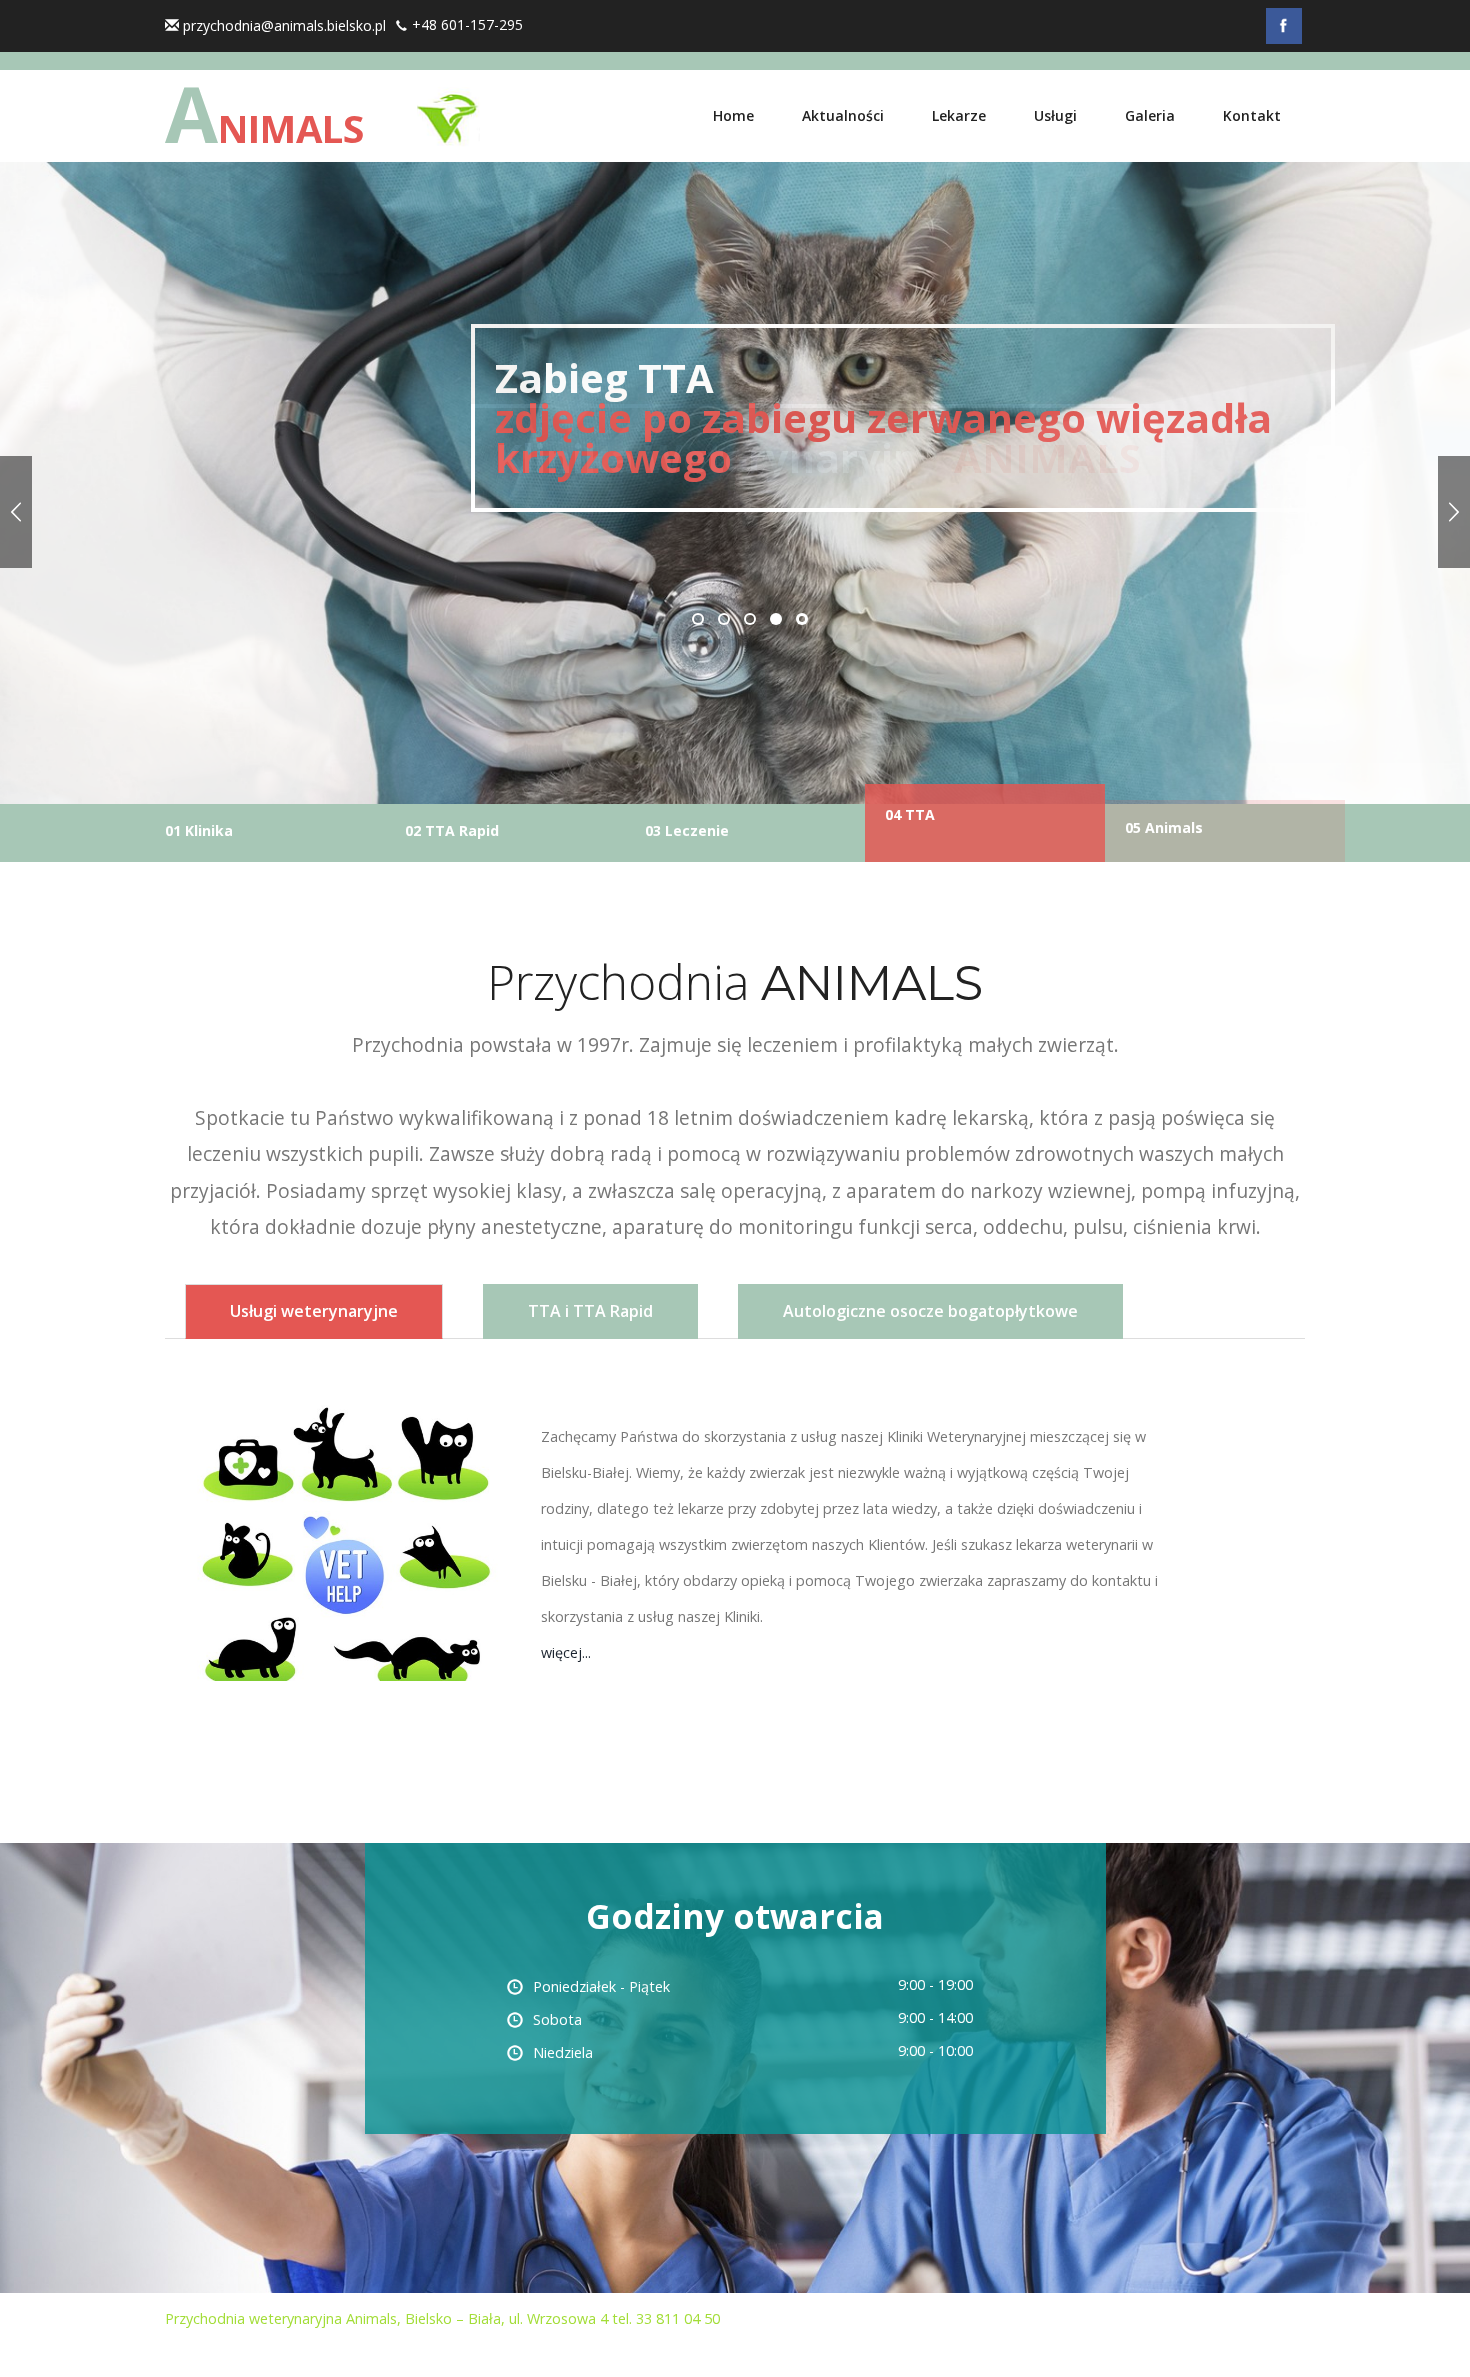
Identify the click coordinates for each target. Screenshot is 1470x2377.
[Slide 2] (1454, 512)
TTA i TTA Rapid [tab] (590, 1311)
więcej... (566, 1652)
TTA (910, 830)
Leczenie (687, 830)
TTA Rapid (452, 830)
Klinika (199, 814)
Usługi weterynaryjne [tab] (314, 1311)
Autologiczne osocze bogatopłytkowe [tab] (930, 1311)
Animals (1164, 827)
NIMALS (264, 125)
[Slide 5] (16, 512)
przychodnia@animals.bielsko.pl (284, 25)
